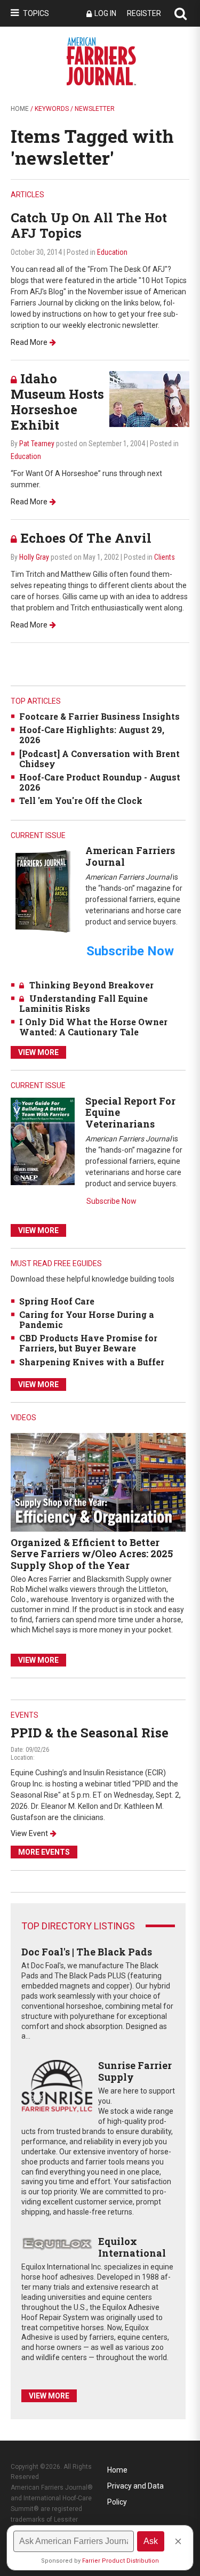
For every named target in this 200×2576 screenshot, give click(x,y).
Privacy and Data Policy (135, 2488)
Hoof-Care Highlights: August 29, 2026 (92, 735)
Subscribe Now (111, 1201)
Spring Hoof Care (57, 1301)
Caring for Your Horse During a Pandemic (87, 1319)
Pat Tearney (37, 444)
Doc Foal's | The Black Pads (87, 1952)
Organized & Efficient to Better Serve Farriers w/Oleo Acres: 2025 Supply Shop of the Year (92, 1554)
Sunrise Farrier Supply (135, 2071)
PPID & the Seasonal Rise (90, 1733)
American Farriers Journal (130, 856)
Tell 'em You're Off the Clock (81, 800)
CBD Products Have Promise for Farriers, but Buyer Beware (88, 1343)
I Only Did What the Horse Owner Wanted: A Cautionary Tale (93, 1027)
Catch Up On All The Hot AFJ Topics (89, 225)
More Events (44, 1852)
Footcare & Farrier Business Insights (99, 716)
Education (112, 252)
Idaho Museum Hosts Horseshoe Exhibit (57, 401)
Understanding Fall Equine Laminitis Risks (83, 1003)
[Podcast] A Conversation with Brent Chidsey (99, 759)
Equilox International (132, 2247)
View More (38, 1052)
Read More (29, 342)
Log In (105, 13)
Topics (36, 13)
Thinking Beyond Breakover (91, 985)
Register (144, 13)
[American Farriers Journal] (43, 891)
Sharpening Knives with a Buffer (92, 1362)
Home (20, 109)
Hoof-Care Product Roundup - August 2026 (100, 782)
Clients (165, 557)
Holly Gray (34, 557)
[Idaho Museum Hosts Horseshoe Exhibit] (149, 399)
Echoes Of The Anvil (86, 538)
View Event (29, 1833)
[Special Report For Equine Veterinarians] (43, 1141)
